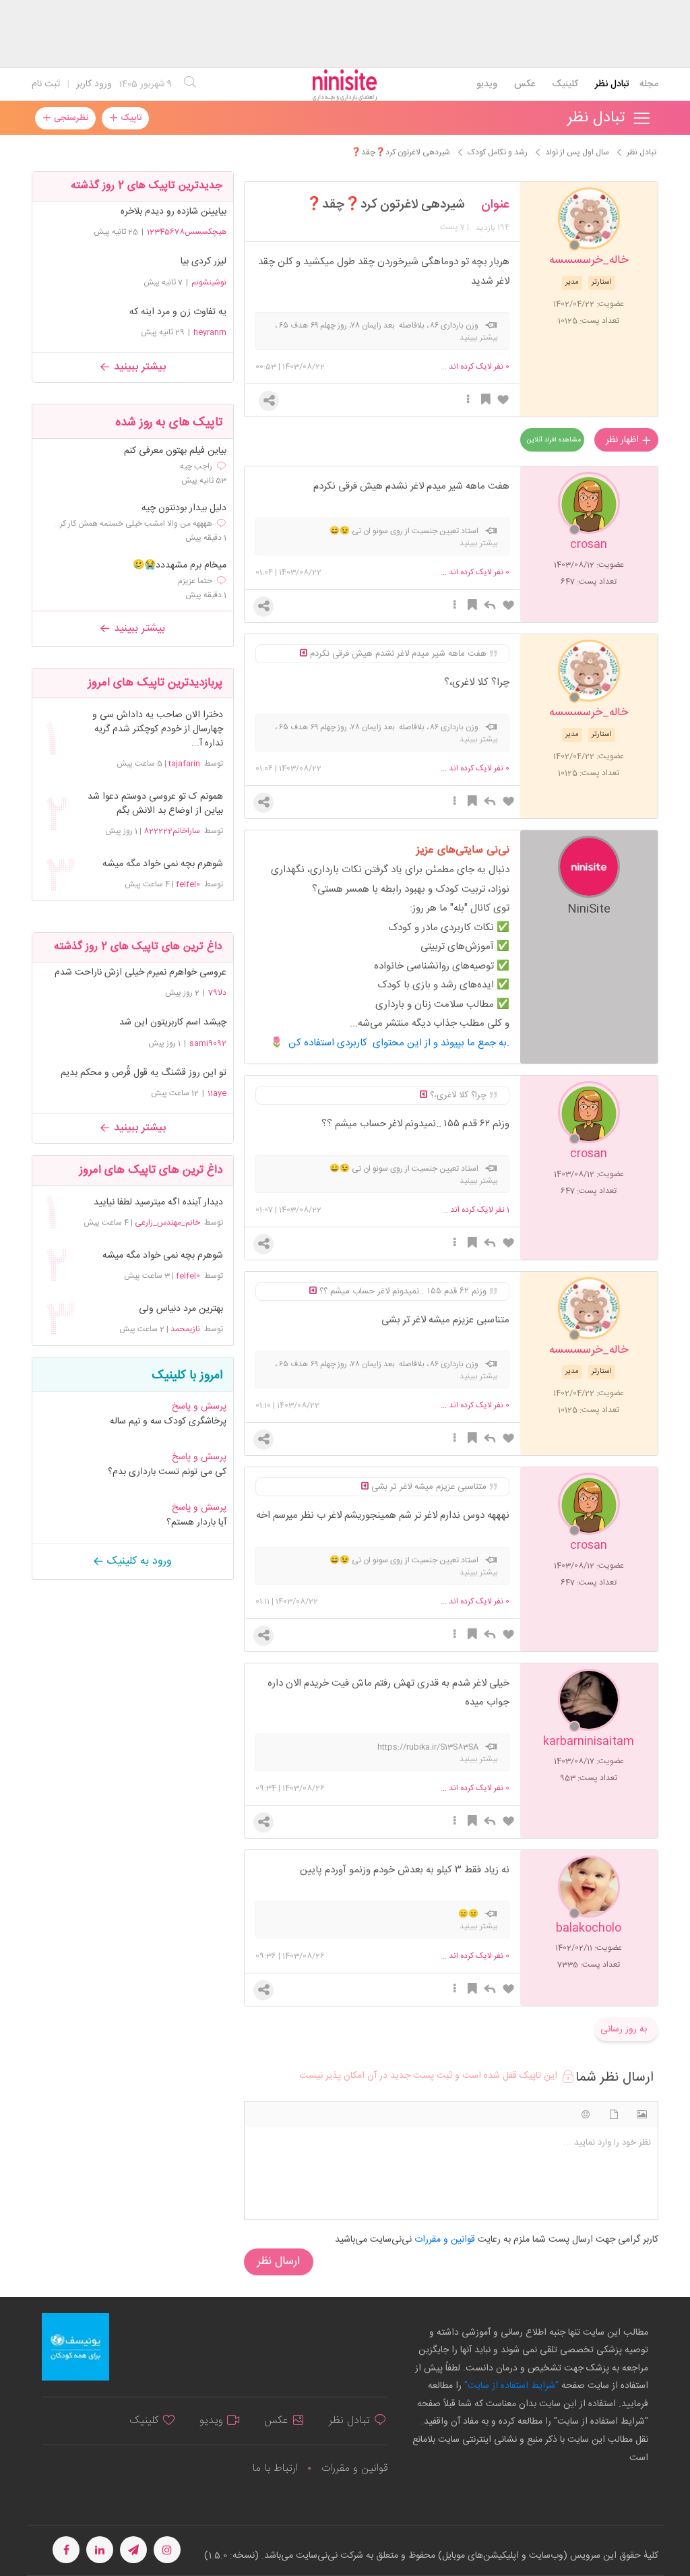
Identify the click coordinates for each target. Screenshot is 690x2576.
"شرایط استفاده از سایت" (510, 2386)
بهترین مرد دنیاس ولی (181, 1309)
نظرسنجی (70, 118)
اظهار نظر (624, 440)
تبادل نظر (612, 84)
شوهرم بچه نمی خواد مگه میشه (163, 864)
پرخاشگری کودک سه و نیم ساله (168, 1421)
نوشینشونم (209, 282)
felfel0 (188, 884)
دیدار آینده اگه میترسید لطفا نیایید (158, 1203)
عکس (525, 84)
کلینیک (565, 84)
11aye (217, 1093)
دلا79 (217, 993)
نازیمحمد (185, 1329)
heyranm (210, 332)
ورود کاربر (94, 84)
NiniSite (589, 908)
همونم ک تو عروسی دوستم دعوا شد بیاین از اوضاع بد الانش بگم (155, 804)
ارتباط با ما (275, 2468)
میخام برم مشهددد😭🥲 (180, 566)
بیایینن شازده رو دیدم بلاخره (174, 212)
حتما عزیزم (195, 581)
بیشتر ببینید (138, 367)
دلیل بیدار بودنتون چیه (184, 509)
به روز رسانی (624, 2029)
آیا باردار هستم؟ (196, 1523)
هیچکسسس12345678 (187, 232)
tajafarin (184, 764)
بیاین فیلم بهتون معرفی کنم (175, 451)
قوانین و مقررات (354, 2468)
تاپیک (130, 118)
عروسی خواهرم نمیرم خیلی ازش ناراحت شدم (140, 973)
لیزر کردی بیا (203, 262)
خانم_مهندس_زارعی (167, 1223)
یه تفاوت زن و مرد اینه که (178, 312)
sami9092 (208, 1043)
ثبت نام (46, 84)
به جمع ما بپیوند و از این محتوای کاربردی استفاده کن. (399, 1043)
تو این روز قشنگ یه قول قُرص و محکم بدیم (144, 1073)
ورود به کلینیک (138, 1561)
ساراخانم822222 (172, 831)
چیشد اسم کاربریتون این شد (173, 1022)
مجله (649, 84)
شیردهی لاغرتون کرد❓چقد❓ (385, 205)
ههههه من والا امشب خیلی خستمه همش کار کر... (133, 524)
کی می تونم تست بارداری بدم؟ (167, 1472)
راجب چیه (196, 466)
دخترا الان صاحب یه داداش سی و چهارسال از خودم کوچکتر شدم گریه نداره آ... (158, 730)
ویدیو (487, 84)
